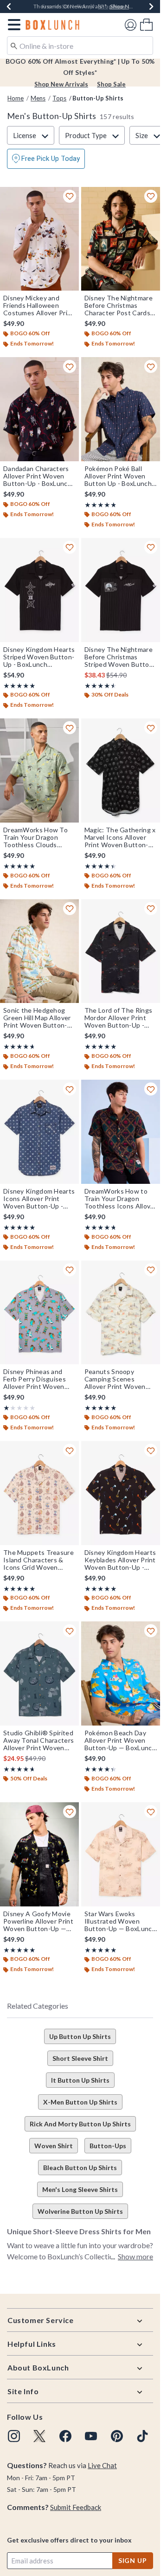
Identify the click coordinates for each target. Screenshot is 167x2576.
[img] (14, 2436)
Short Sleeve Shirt (80, 2058)
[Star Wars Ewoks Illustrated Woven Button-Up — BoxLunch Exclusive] (121, 1854)
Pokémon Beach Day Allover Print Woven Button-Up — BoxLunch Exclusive (120, 1740)
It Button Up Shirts (80, 2080)
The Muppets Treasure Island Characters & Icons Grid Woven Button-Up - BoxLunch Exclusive (39, 1560)
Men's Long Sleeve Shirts (80, 2189)
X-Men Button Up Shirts (80, 2102)
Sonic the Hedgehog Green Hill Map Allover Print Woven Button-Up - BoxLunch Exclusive (37, 1018)
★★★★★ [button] (100, 505)
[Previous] (9, 7)
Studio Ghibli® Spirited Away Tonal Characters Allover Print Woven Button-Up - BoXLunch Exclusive (39, 1740)
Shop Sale (111, 84)
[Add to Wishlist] (70, 196)
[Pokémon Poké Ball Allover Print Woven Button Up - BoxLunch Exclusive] (121, 409)
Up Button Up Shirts (80, 2036)
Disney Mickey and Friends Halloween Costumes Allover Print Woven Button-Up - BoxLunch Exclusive (39, 305)
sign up (133, 2560)
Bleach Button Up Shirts (80, 2168)
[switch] (46, 159)
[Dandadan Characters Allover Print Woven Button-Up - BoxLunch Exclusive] (39, 409)
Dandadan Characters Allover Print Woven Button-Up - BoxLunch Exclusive (37, 476)
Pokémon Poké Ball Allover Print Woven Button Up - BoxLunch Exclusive (118, 476)
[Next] (151, 7)
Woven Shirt (54, 2146)
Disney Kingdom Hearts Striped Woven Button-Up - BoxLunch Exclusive (39, 657)
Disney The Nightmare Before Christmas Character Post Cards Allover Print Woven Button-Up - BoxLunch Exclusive (119, 305)
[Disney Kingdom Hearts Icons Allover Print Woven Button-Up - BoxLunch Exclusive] (39, 1132)
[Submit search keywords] (14, 45)
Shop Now (124, 6)
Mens (38, 98)
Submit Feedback (76, 2507)
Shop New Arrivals (61, 84)
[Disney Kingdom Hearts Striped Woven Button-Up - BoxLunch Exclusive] (39, 590)
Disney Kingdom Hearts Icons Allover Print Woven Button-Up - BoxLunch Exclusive (39, 1199)
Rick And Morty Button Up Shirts (80, 2124)
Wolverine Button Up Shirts (80, 2211)
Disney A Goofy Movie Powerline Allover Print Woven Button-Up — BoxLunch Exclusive (38, 1921)
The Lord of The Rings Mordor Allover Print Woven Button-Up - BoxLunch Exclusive (118, 1018)
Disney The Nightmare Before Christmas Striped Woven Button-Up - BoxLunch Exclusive (120, 657)
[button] (12, 25)
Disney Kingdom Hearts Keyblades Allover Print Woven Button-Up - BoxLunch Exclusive (120, 1560)
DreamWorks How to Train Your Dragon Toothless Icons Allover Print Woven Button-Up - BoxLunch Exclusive (121, 1199)
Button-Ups (108, 2146)
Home (16, 98)
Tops (59, 98)
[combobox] (80, 46)
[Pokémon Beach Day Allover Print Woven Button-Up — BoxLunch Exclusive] (121, 1673)
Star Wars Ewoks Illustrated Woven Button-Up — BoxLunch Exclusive (120, 1921)
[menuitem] (146, 24)
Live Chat (102, 2465)
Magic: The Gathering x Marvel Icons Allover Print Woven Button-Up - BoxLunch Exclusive (120, 837)
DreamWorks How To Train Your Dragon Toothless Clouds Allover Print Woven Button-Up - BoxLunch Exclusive (37, 837)
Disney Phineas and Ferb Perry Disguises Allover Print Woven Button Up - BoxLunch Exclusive (37, 1379)
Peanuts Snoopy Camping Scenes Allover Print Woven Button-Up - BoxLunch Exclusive (119, 1379)
